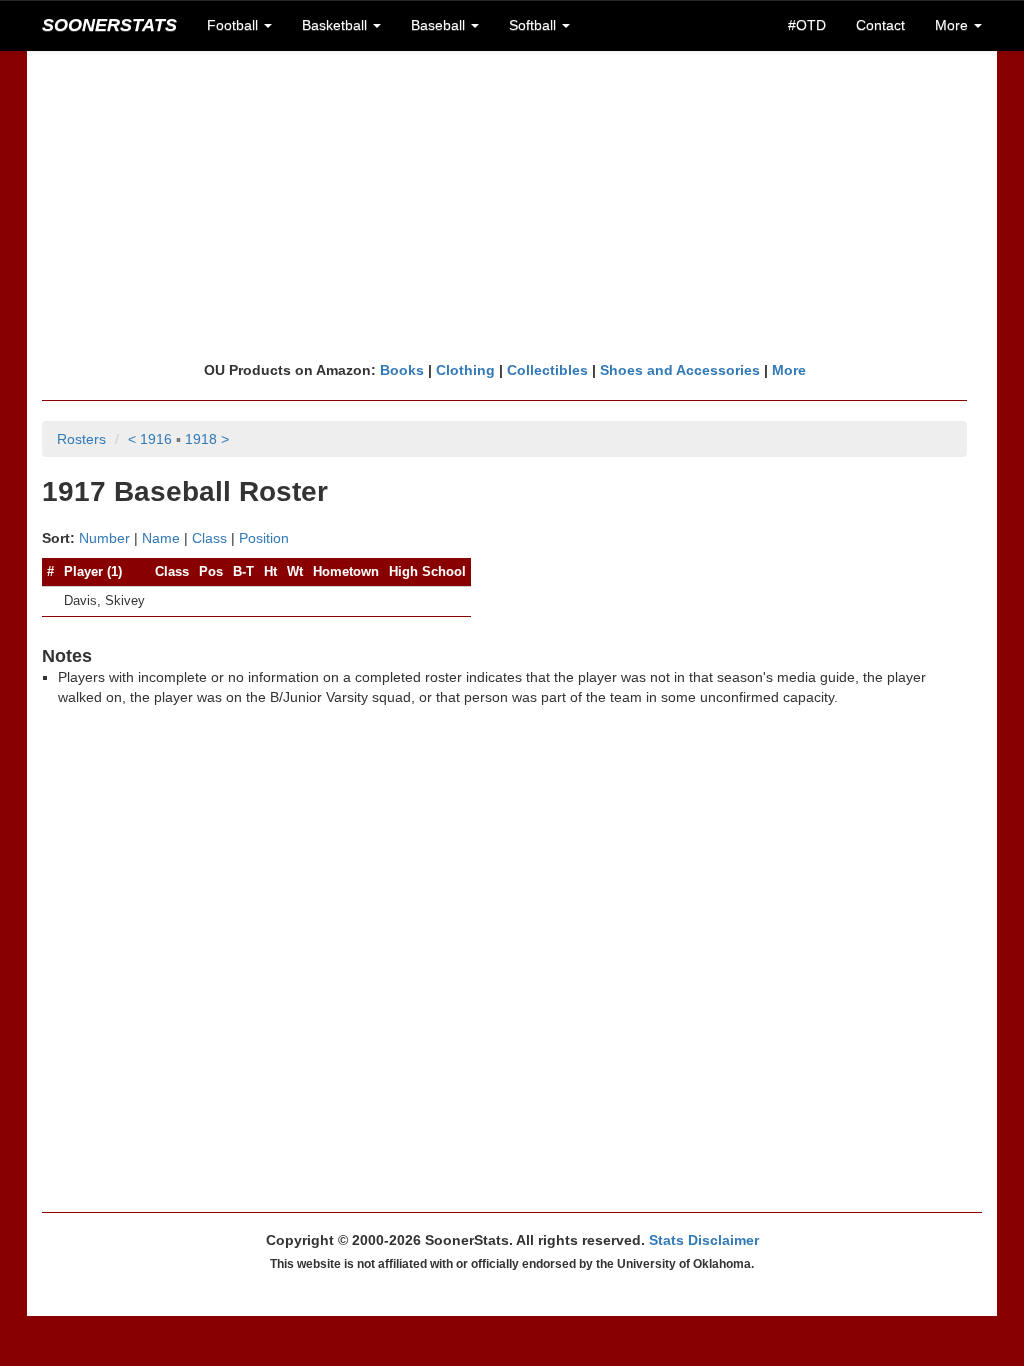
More (789, 370)
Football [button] (234, 25)
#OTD (807, 25)
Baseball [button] (440, 25)
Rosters (81, 439)
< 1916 (150, 439)
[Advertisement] (512, 205)
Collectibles (547, 370)
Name (161, 538)
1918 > (207, 439)
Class (209, 538)
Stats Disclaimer (704, 1240)
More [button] (953, 25)
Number (104, 538)
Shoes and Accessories (680, 370)
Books (402, 370)
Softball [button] (534, 25)
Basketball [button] (336, 25)
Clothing (465, 370)
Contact (880, 25)
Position (264, 538)
